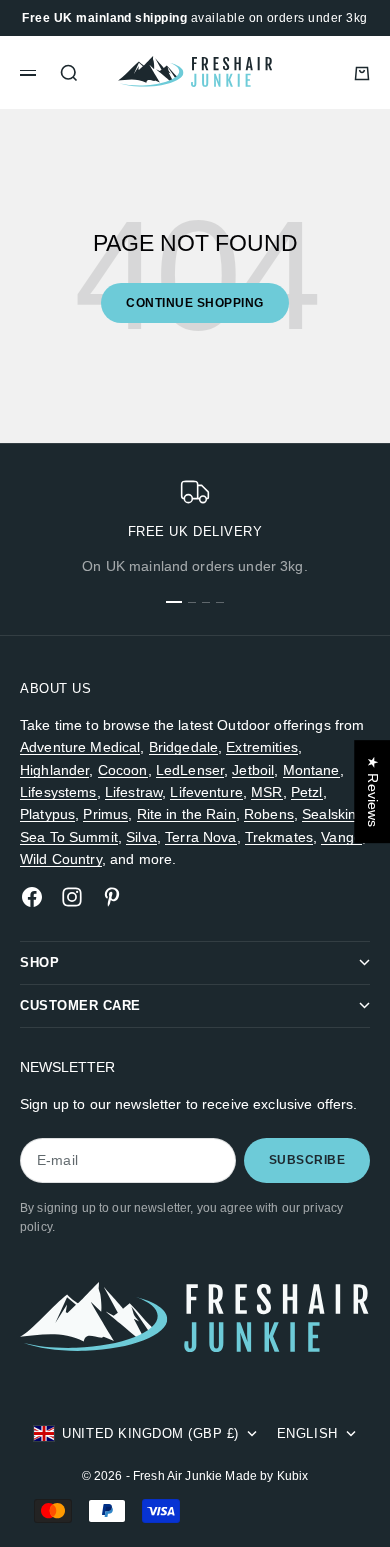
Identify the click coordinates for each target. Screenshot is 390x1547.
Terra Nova (200, 837)
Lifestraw (133, 792)
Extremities (262, 747)
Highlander (54, 770)
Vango (341, 837)
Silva (141, 837)
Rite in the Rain (186, 814)
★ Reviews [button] (373, 791)
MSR (266, 792)
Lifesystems (58, 792)
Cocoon (123, 770)
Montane (311, 770)
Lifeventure (206, 792)
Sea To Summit (69, 837)
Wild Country (61, 859)
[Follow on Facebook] (32, 897)
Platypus (47, 814)
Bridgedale (183, 747)
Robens (269, 814)
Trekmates (279, 837)
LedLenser (190, 770)
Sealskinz (332, 814)
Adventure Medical (80, 747)
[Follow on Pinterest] (112, 897)
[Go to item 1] (174, 602)
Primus (105, 814)
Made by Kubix (266, 1476)
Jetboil (253, 770)
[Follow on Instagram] (72, 897)
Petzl (307, 792)
